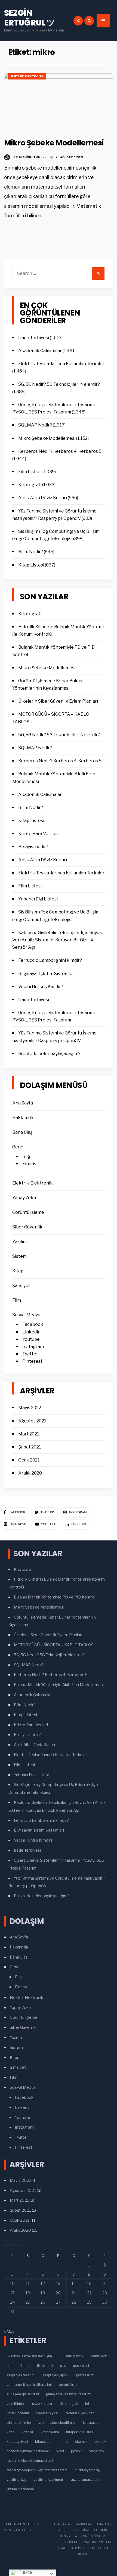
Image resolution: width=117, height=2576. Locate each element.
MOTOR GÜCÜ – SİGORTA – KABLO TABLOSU (55, 1645)
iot (87, 2404)
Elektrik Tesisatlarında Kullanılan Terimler (61, 364)
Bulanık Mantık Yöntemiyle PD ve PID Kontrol (55, 1597)
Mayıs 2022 (30, 1408)
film (10, 2366)
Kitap (18, 1271)
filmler (25, 2366)
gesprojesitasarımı (21, 2375)
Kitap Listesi (31, 565)
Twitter (30, 1354)
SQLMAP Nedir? (35, 425)
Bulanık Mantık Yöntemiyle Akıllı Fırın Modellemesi (59, 1685)
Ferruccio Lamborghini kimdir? (50, 960)
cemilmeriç (99, 2356)
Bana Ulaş (22, 1132)
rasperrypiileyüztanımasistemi (30, 2461)
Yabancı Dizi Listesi (38, 899)
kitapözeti (43, 2442)
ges (63, 2366)
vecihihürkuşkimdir (48, 2480)
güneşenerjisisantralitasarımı (69, 2394)
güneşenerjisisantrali (23, 2394)
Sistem (19, 1256)
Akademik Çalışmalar (40, 351)
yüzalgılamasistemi (85, 2480)
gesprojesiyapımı (56, 2375)
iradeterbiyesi (47, 2413)
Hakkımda (23, 1118)
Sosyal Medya (26, 1315)
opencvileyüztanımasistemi (28, 2451)
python (76, 2451)
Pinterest (32, 1361)
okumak (81, 2442)
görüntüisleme (70, 2385)
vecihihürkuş (16, 2480)
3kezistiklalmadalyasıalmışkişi (30, 2356)
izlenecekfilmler (19, 2423)
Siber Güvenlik (27, 1227)
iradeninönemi (18, 2413)
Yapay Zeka (24, 1198)
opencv (100, 2442)
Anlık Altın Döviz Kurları (43, 498)
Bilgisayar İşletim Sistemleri (47, 974)
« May (9, 2332)
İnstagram (33, 1347)
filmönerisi (45, 2366)
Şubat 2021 (30, 1447)
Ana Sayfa (23, 1103)
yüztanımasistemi (20, 2489)
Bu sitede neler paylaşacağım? (49, 1054)
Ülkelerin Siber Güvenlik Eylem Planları (58, 701)
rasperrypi (97, 2451)
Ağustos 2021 (32, 1421)
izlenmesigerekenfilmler (57, 2423)
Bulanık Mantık (72, 2356)
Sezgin (10, 2530)
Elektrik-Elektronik (33, 1183)
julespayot (91, 2423)
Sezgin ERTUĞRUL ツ (29, 18)
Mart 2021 (29, 1434)
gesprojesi (81, 2366)
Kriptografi (30, 485)
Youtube (31, 1339)
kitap (10, 2432)
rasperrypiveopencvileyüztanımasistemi (37, 2470)
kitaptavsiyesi (17, 2442)
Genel (18, 1147)
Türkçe (25, 2572)
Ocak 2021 (29, 1460)
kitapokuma (50, 2432)
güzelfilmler (16, 2404)
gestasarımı (85, 2375)
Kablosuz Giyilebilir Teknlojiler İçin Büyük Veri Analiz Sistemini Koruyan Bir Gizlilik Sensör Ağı (57, 940)
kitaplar (27, 2432)
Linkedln (31, 1332)
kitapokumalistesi (80, 2432)
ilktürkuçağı (69, 2404)
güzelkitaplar (42, 2404)
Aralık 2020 (30, 1473)
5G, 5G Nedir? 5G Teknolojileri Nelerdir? (59, 384)
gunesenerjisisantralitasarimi (29, 2385)
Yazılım (19, 1242)
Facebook (33, 1324)
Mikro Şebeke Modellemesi (54, 143)
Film (17, 1300)
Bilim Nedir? (31, 552)
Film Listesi (30, 472)
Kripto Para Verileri (38, 834)
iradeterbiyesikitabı (80, 2413)
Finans (29, 1164)
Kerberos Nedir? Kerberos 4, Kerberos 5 (60, 451)
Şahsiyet (21, 1286)
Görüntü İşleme (28, 1212)
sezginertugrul (32, 157)
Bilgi (27, 1156)
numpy (63, 2442)
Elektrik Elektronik (27, 76)
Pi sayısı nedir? (33, 847)
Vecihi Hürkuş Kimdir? (41, 987)
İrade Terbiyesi (34, 338)
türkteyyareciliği (88, 2470)
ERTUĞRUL (24, 2530)
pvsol (60, 2451)
